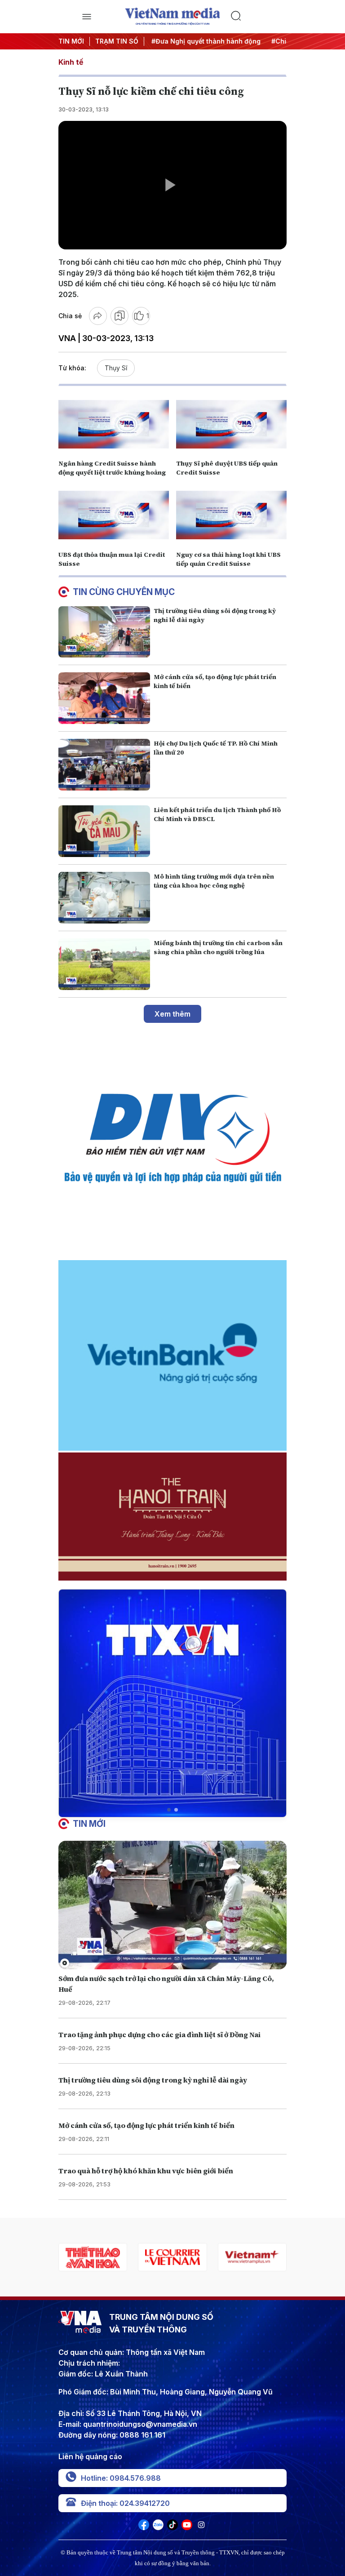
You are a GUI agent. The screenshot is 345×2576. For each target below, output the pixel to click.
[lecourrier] (93, 2257)
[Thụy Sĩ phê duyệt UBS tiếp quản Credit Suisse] (231, 424)
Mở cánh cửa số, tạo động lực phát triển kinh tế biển (146, 2125)
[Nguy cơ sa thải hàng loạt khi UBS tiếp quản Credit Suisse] (231, 515)
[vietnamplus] (172, 2257)
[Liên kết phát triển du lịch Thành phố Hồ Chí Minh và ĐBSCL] (104, 831)
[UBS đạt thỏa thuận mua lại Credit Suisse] (114, 515)
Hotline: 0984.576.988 (121, 2478)
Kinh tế (71, 62)
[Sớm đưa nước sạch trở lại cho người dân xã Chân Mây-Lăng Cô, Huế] (172, 1905)
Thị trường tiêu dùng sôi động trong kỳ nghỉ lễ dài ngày (153, 2080)
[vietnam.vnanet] (252, 2257)
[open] (86, 17)
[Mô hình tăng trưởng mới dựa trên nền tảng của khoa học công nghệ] (104, 898)
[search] (259, 17)
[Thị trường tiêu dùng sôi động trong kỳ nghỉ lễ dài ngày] (104, 632)
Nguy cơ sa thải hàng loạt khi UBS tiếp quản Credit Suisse (228, 559)
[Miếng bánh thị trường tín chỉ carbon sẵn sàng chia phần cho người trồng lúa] (104, 964)
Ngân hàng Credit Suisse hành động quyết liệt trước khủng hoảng (112, 468)
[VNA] (144, 2527)
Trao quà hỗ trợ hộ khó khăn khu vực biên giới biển (146, 2171)
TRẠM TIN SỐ (117, 41)
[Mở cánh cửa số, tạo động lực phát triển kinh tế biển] (104, 698)
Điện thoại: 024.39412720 (125, 2503)
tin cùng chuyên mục (124, 592)
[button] (169, 1810)
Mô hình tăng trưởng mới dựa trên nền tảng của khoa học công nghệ (214, 881)
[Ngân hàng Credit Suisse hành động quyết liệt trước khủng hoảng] (114, 424)
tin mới (89, 1824)
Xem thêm (172, 1014)
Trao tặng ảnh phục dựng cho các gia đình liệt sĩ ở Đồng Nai (159, 2034)
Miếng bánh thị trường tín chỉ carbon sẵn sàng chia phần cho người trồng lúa (218, 947)
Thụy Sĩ (116, 368)
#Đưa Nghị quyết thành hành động (203, 41)
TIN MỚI (71, 41)
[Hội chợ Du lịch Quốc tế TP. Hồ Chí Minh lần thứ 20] (104, 765)
